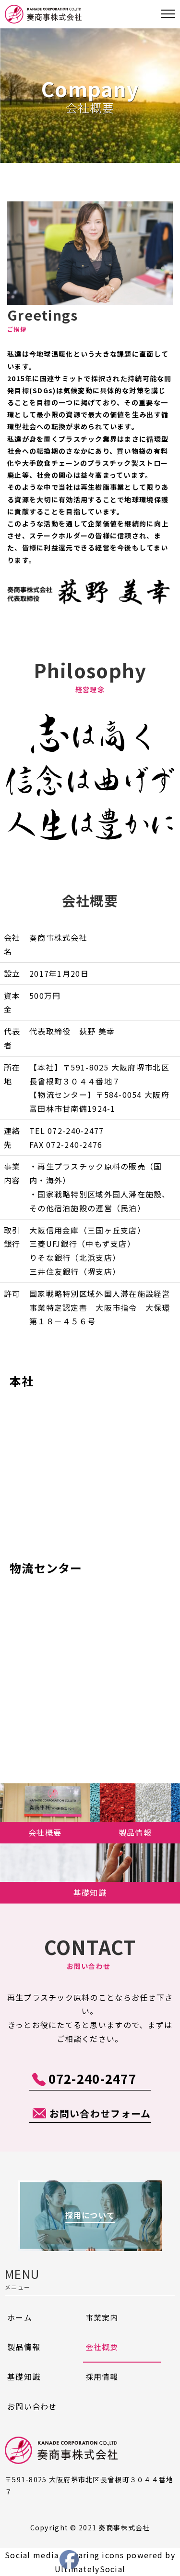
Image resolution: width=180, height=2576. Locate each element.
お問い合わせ (32, 2406)
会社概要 (102, 2347)
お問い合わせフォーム (100, 2113)
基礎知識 (24, 2377)
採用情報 (102, 2377)
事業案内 (102, 2317)
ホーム (20, 2317)
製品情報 (24, 2347)
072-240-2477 (92, 2078)
